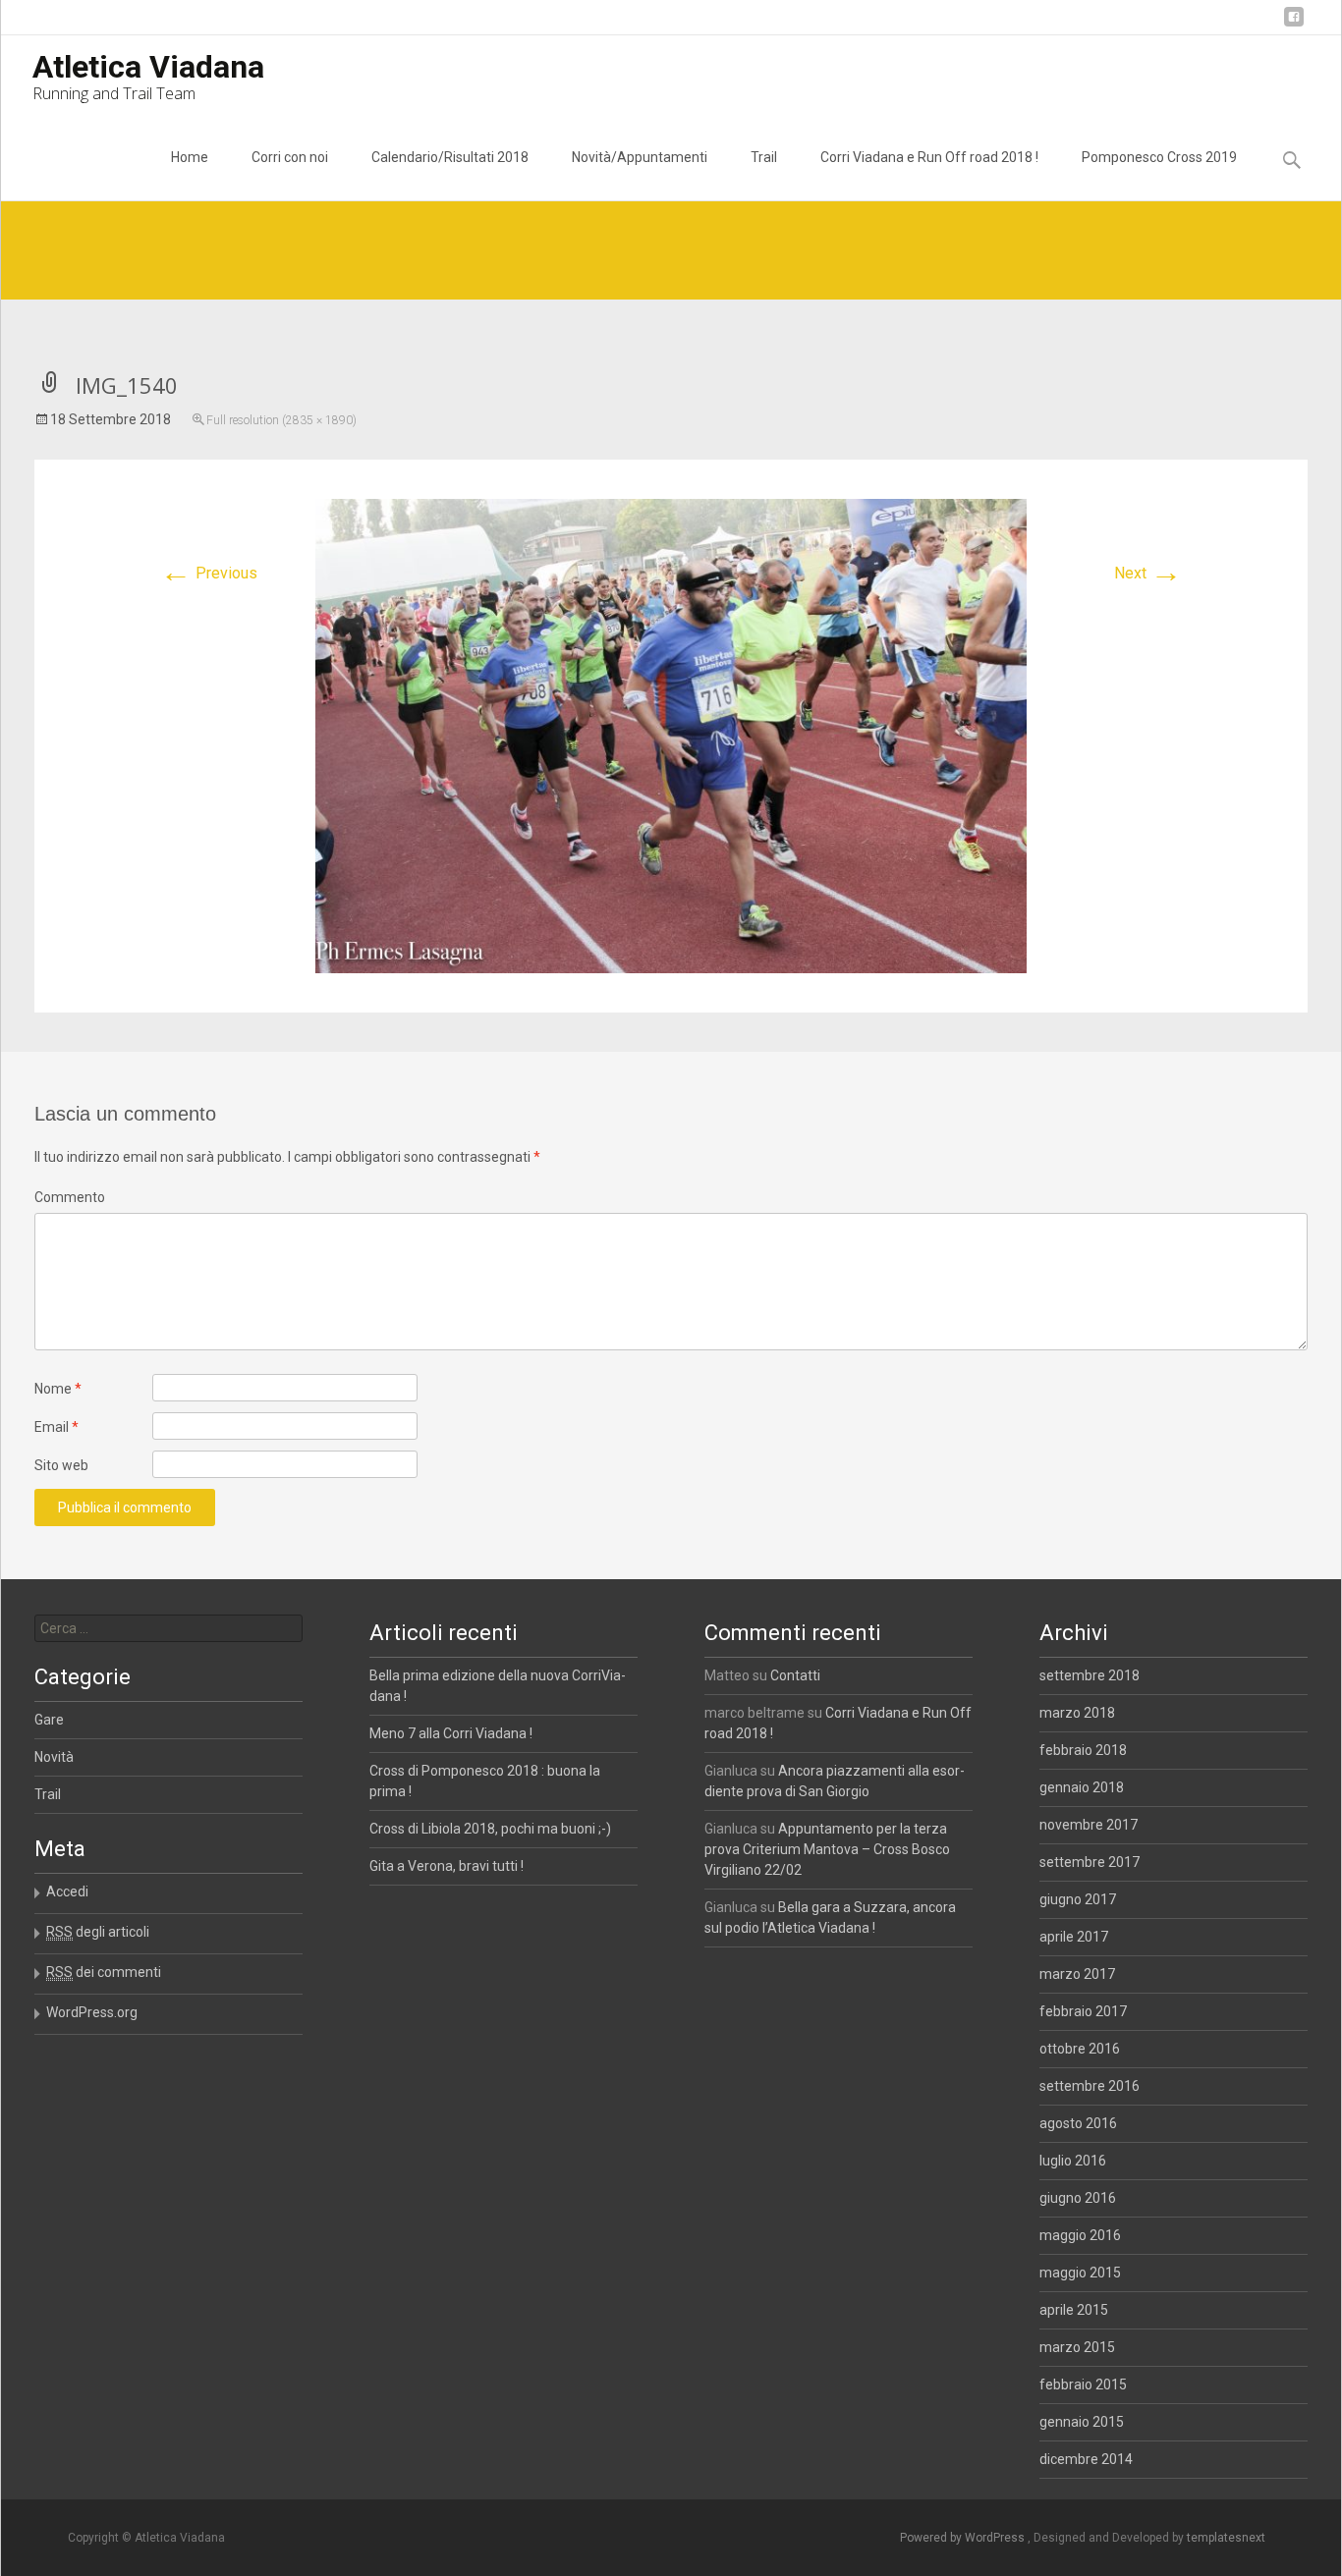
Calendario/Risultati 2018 (450, 157)
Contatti (795, 1675)
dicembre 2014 (1086, 2459)
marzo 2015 (1077, 2347)
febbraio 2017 (1083, 2011)
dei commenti (104, 1972)
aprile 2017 (1074, 1937)
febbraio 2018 (1083, 1750)
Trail (764, 157)
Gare (49, 1720)
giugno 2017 (1078, 1899)
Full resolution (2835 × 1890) (281, 420)
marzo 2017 (1077, 1974)
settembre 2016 (1090, 2086)
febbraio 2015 (1083, 2384)
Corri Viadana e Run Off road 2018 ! (929, 157)
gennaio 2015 (1082, 2422)
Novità (54, 1757)
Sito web (61, 1465)
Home (190, 157)
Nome (58, 1389)
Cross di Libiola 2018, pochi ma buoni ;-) (490, 1829)
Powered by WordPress (964, 2538)
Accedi (67, 1891)
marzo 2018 (1077, 1713)
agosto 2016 (1078, 2123)
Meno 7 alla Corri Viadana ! (451, 1733)
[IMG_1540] (671, 735)
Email (56, 1427)
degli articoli (98, 1932)
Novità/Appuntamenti (640, 157)
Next (1148, 573)
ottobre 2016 (1080, 2049)
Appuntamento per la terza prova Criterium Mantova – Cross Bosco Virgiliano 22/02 (827, 1849)
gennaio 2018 (1082, 1787)
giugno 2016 (1078, 2198)
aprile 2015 (1074, 2310)
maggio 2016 (1080, 2235)
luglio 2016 (1073, 2161)
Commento (70, 1197)
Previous (209, 573)
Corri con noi (290, 157)
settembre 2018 (1090, 1675)
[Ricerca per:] (168, 1628)
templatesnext (1226, 2538)
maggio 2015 (1080, 2273)
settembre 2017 (1090, 1862)
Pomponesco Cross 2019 (1159, 157)
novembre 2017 (1089, 1825)
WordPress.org (92, 2012)
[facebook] (1294, 24)
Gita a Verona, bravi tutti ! (447, 1866)
